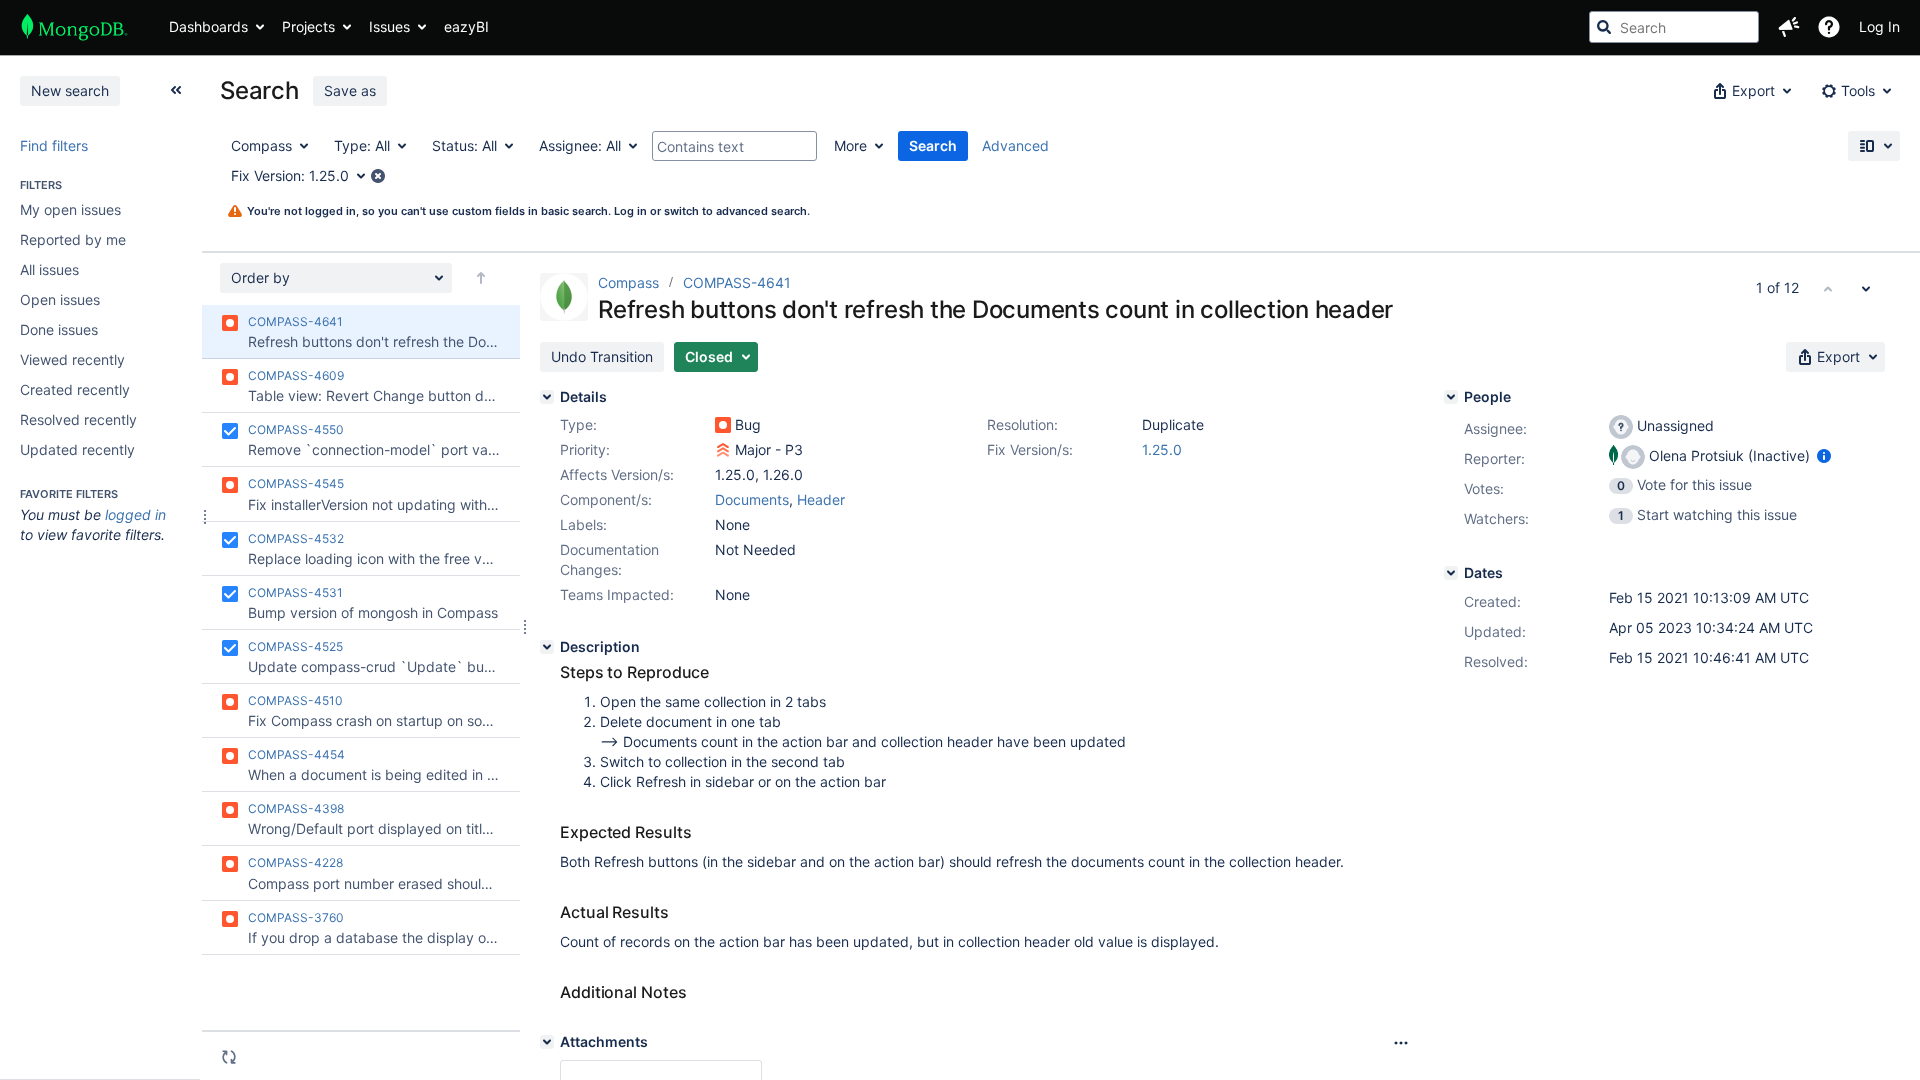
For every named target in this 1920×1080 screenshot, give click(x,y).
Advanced (1015, 145)
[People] (1451, 397)
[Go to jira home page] (74, 27)
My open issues (70, 209)
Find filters (54, 145)
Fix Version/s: (1030, 449)
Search (933, 145)
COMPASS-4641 (737, 282)
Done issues (59, 329)
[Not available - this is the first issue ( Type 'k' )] (1828, 288)
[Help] (1829, 27)
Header (821, 499)
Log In (1879, 26)
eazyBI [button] (466, 26)
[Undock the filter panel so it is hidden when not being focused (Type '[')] (176, 90)
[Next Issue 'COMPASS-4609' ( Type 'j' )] (1866, 288)
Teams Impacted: (617, 594)
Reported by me (73, 239)
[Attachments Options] (1401, 1043)
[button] (1789, 27)
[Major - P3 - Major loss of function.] (723, 450)
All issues (49, 269)
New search (70, 90)
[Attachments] (547, 1042)
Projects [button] (308, 26)
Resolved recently (78, 419)
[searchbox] (1674, 27)
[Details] (547, 397)
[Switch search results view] (1874, 146)
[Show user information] (1824, 455)
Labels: (583, 524)
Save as (350, 90)
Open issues (60, 299)
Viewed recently (72, 359)
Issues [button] (389, 26)
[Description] (547, 647)
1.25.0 (1162, 449)
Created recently (75, 389)
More (850, 145)
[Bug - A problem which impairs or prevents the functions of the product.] (723, 425)
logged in (135, 514)
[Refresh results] (229, 1057)
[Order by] (481, 278)
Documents (752, 499)
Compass (630, 282)
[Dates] (1451, 573)
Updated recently (77, 449)
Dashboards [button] (208, 26)
